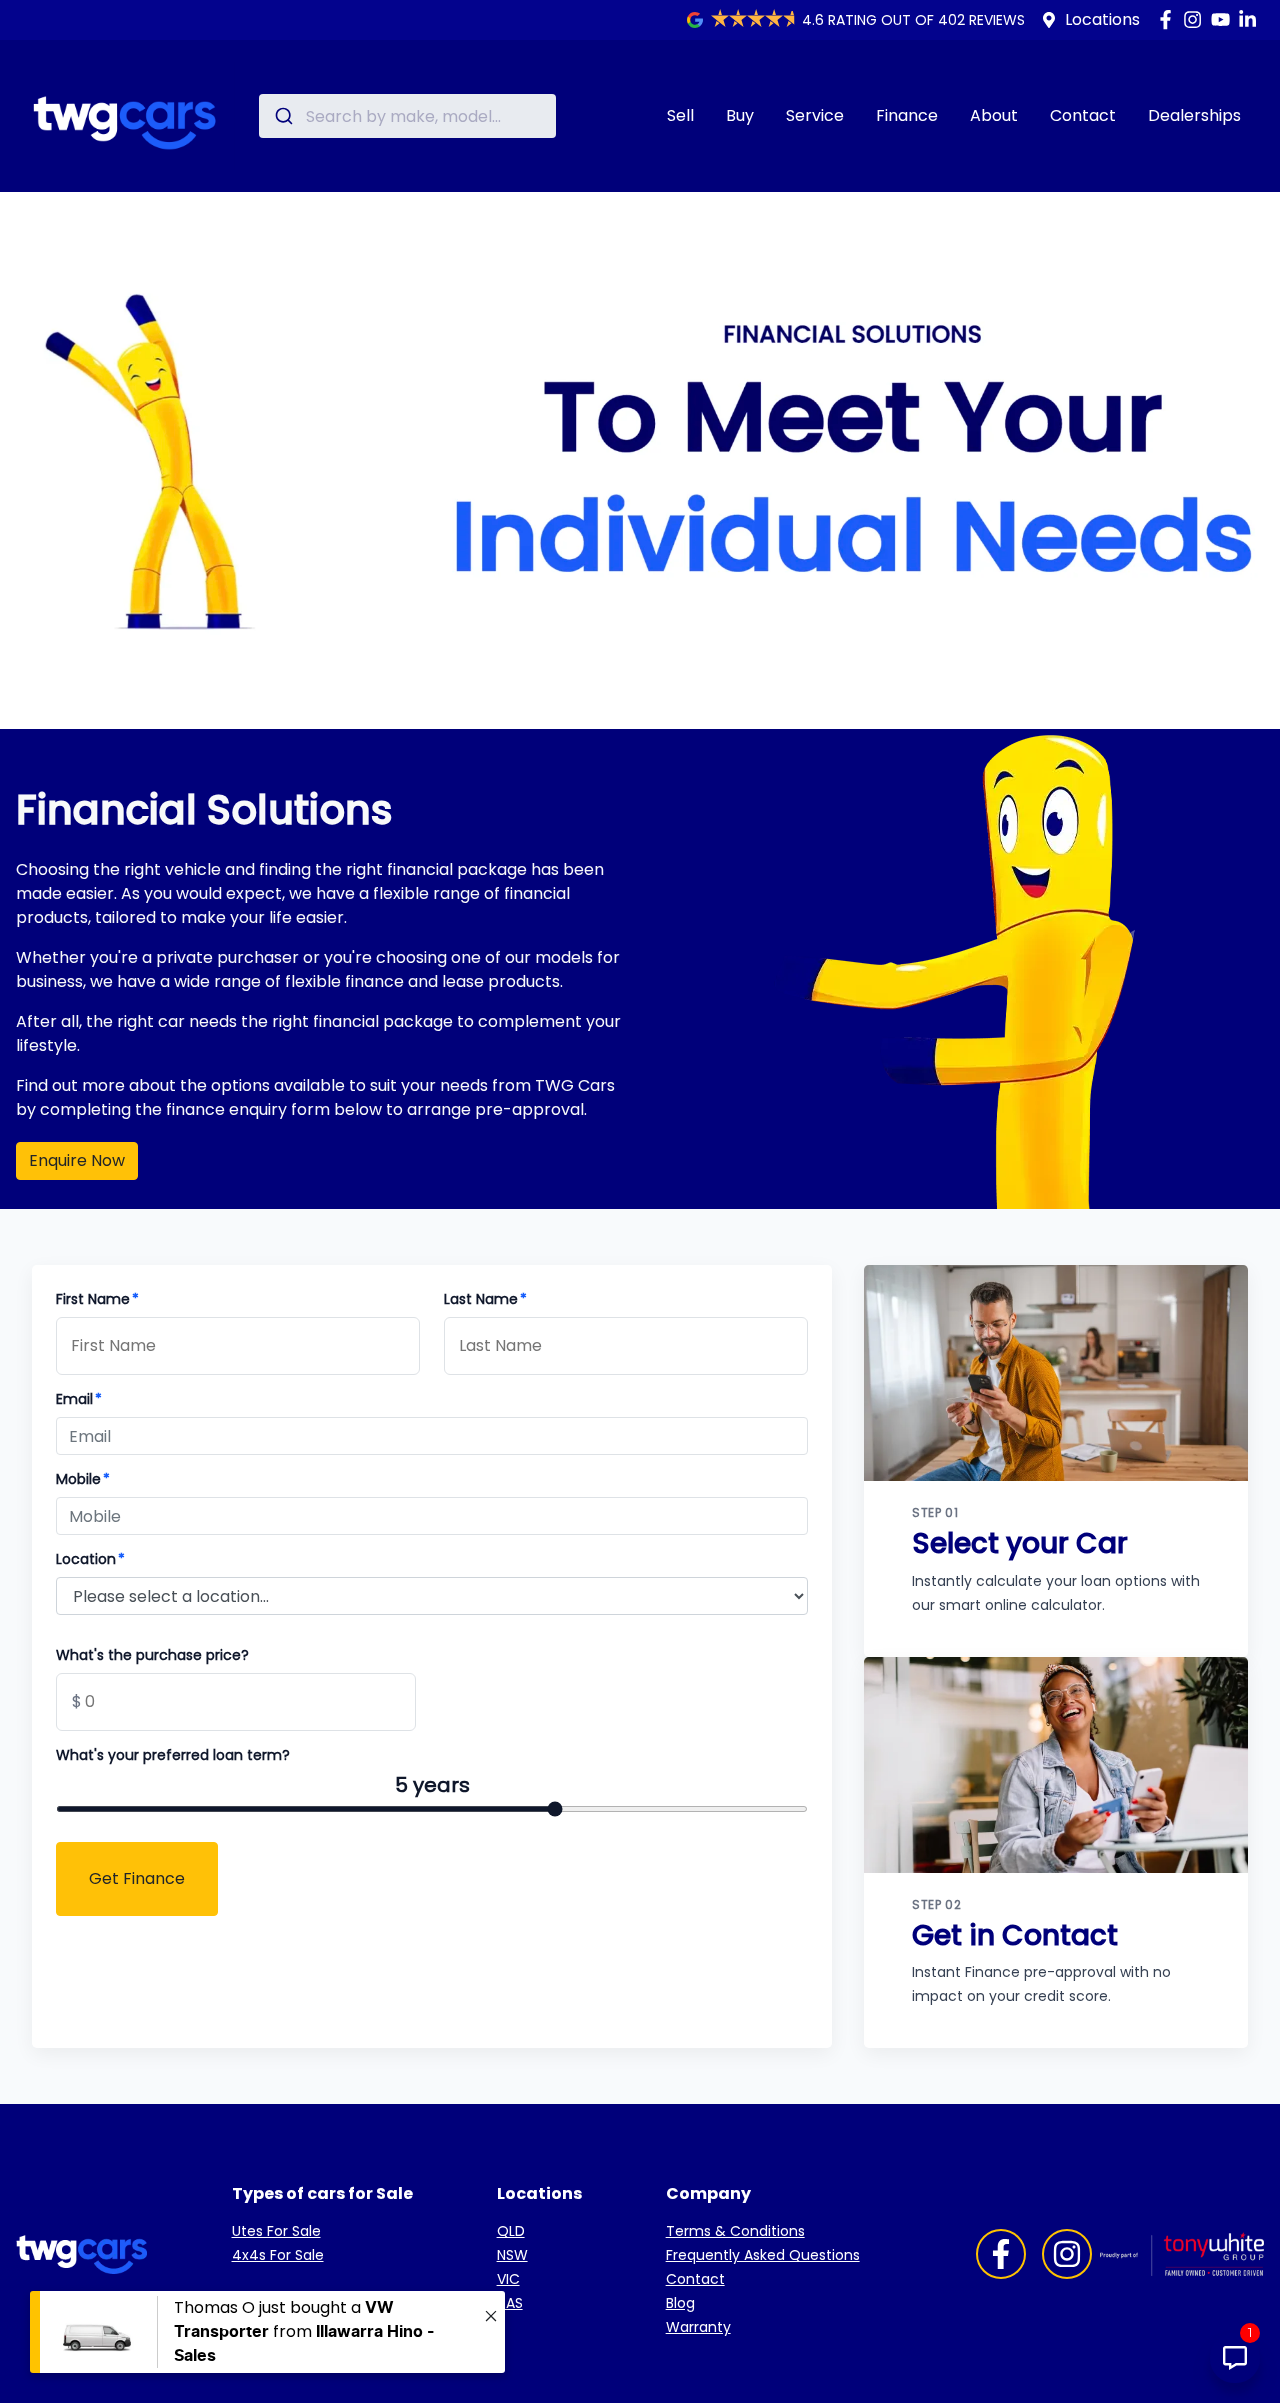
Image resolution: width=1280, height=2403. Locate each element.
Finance (907, 115)
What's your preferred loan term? (173, 1755)
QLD (511, 2231)
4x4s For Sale (278, 2255)
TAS (510, 2303)
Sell (680, 115)
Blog (680, 2303)
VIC (508, 2279)
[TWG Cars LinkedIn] (1251, 19)
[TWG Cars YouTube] (1224, 19)
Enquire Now (77, 1160)
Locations (1102, 19)
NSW (512, 2255)
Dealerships (1194, 115)
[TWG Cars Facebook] (1169, 19)
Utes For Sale (276, 2231)
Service (815, 115)
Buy (740, 115)
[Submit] (282, 116)
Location (90, 1559)
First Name (97, 1299)
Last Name (485, 1299)
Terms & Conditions (735, 2231)
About (994, 115)
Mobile (83, 1479)
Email (79, 1399)
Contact (1083, 115)
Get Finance (137, 1878)
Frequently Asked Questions (763, 2255)
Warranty (698, 2327)
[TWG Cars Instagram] (1196, 19)
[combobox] (407, 116)
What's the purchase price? (152, 1655)
